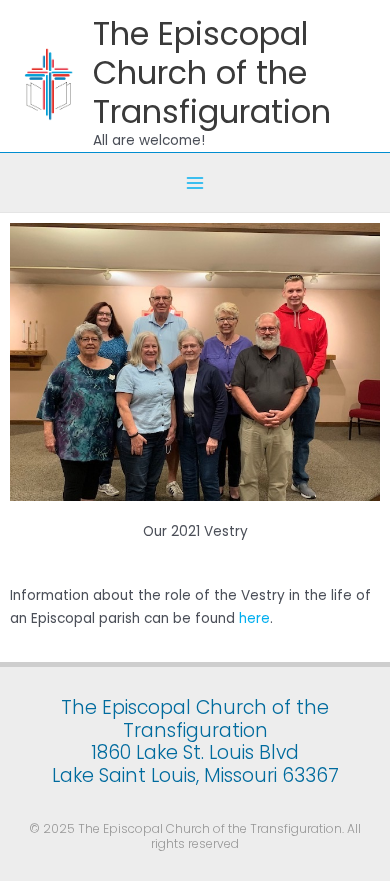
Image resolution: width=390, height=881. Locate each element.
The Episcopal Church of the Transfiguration (212, 73)
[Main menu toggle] (195, 182)
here (254, 618)
